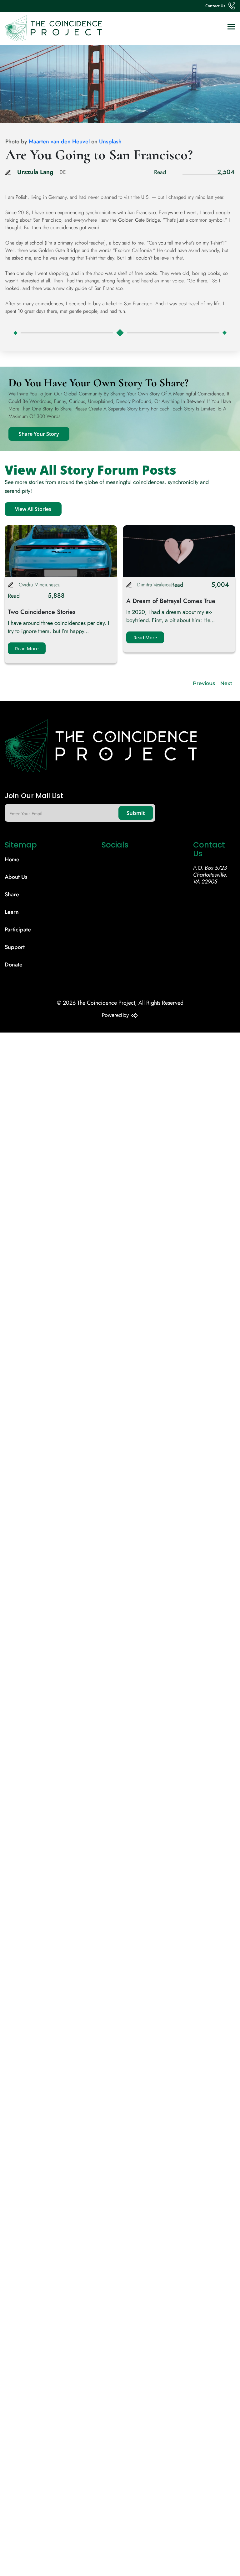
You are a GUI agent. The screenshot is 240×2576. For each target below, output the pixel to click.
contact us (215, 6)
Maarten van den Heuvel (59, 142)
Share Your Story (39, 434)
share (12, 894)
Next (226, 683)
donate (14, 965)
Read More (27, 648)
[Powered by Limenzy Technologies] (120, 1016)
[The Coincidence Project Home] (120, 748)
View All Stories (33, 509)
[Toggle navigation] (231, 27)
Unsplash (110, 142)
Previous (204, 683)
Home (12, 859)
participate (18, 930)
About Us (16, 877)
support (15, 947)
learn (12, 912)
